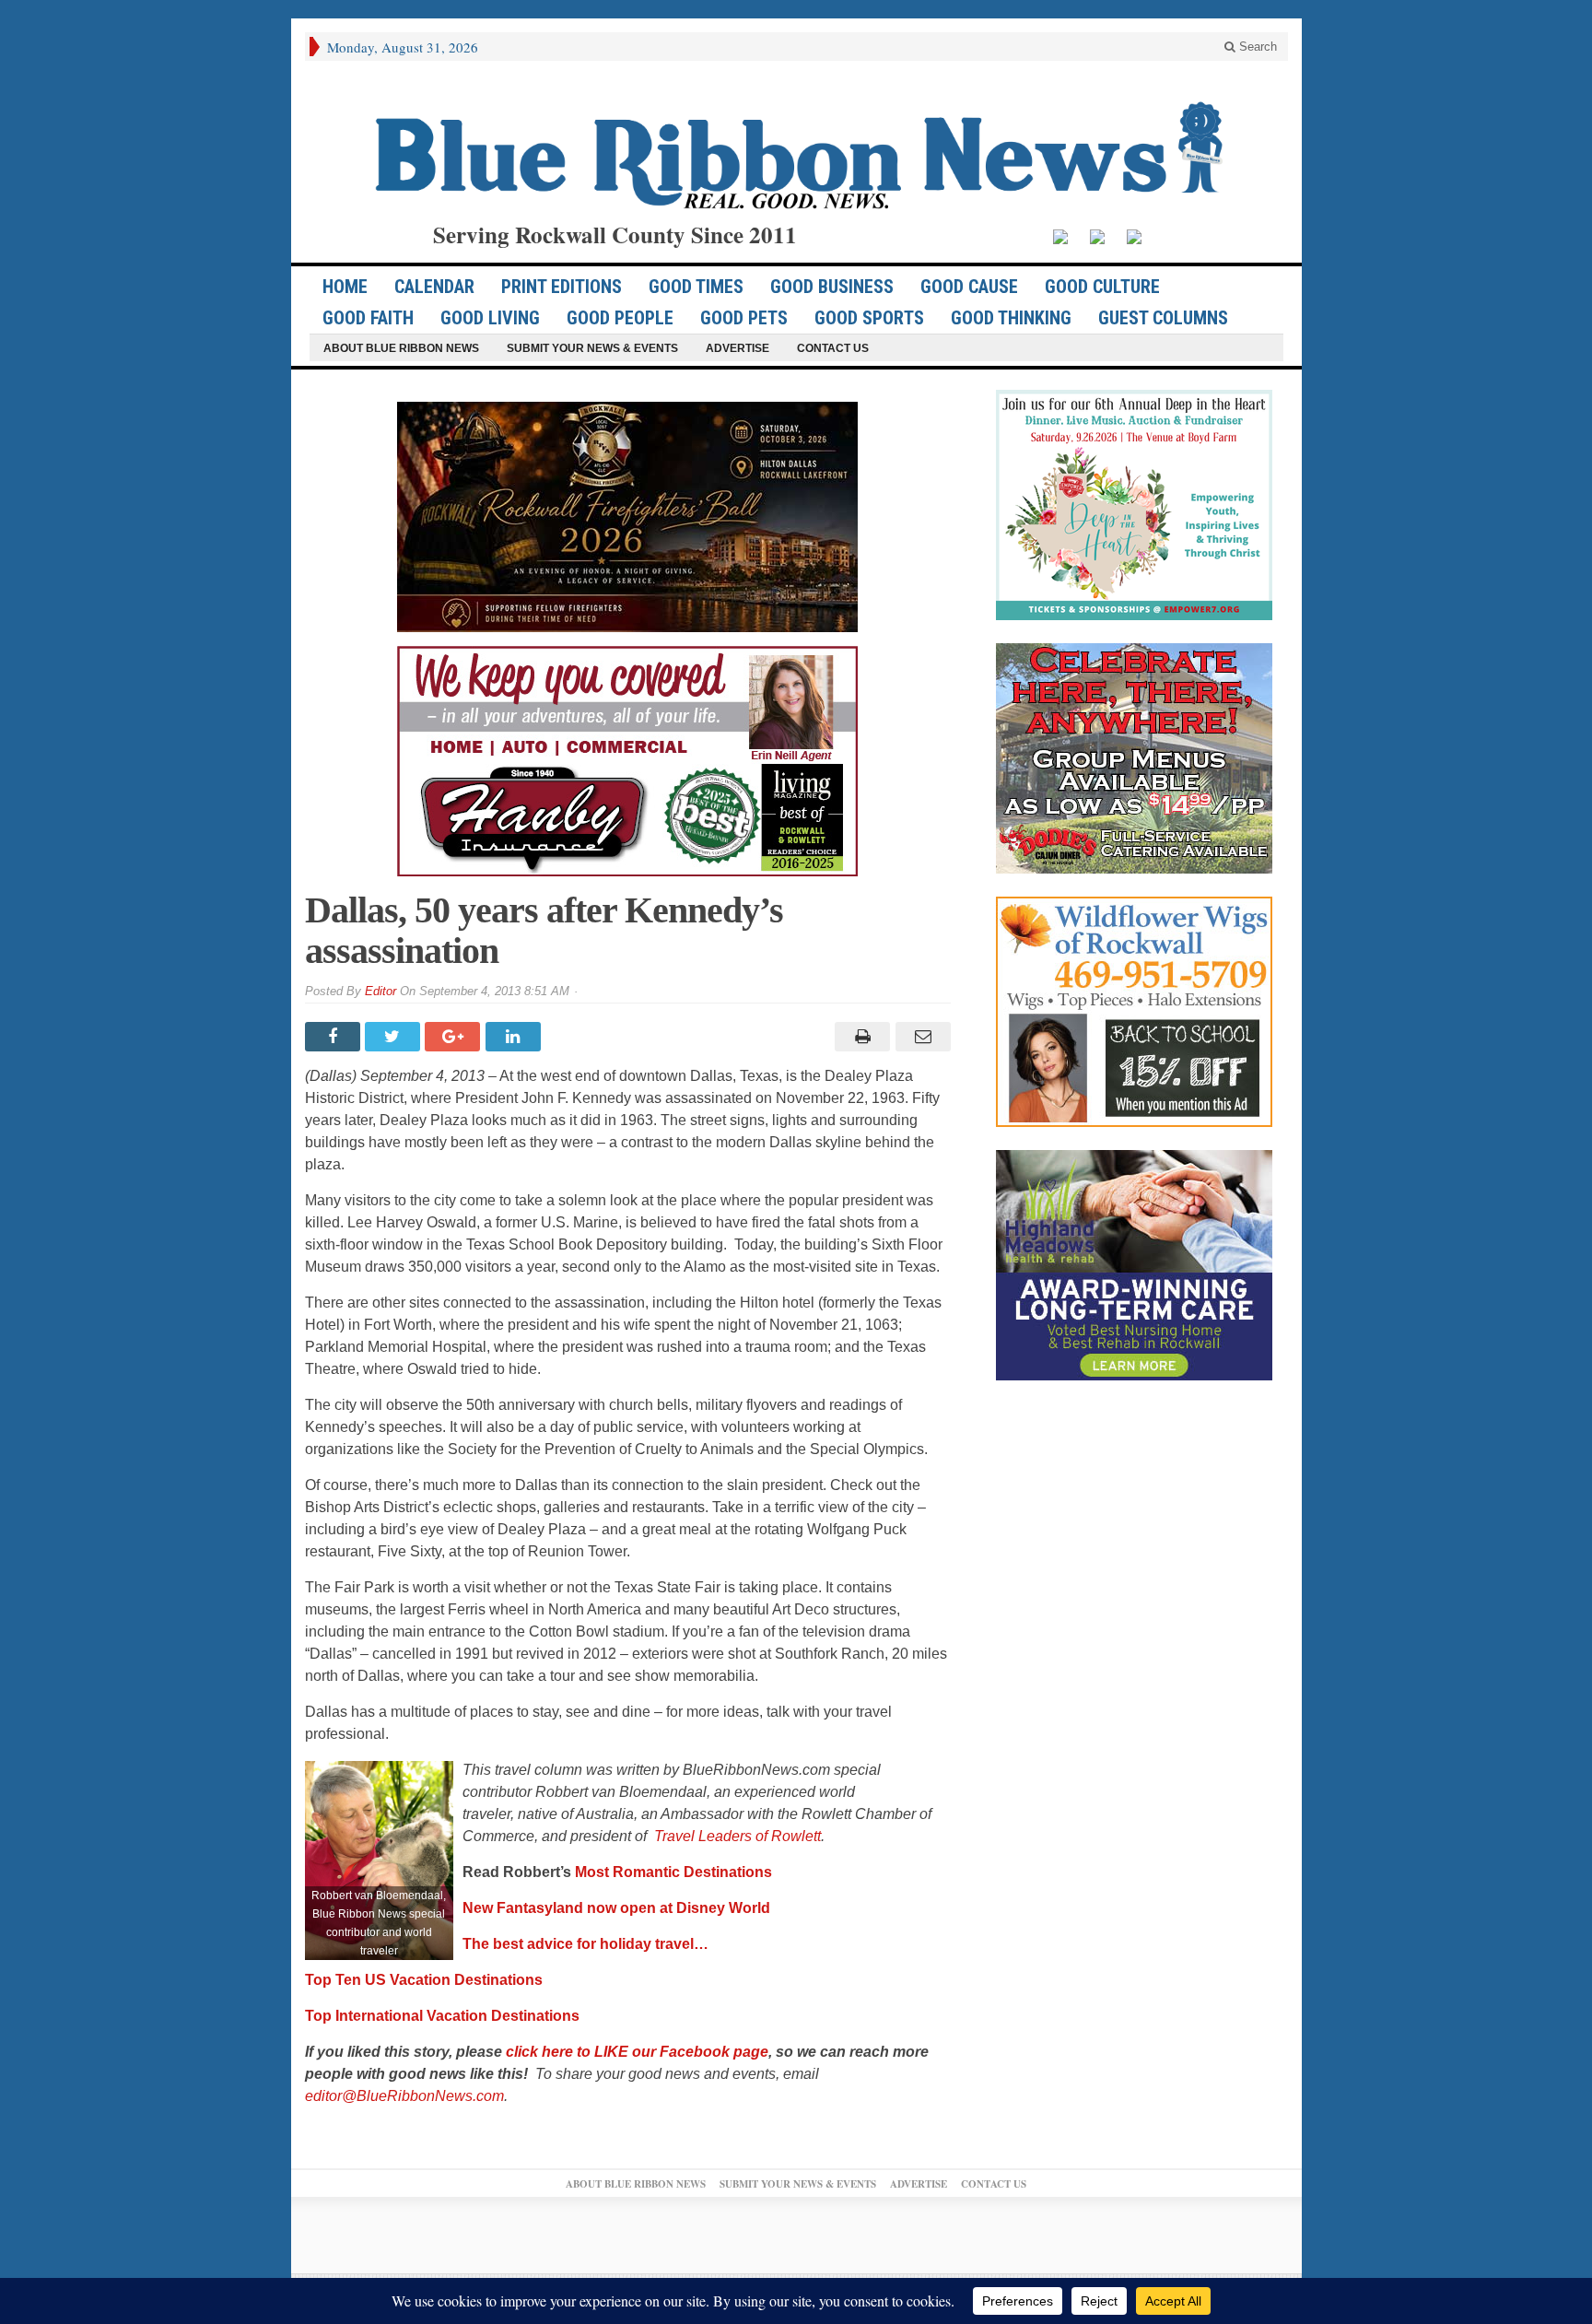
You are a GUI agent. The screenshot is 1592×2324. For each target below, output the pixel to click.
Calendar (434, 287)
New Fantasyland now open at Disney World (616, 1908)
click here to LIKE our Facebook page (637, 2052)
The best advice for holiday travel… (585, 1944)
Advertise (737, 348)
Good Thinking (1011, 318)
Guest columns (1163, 318)
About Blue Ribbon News (401, 348)
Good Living (490, 318)
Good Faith (368, 318)
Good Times (696, 287)
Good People (620, 318)
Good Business (832, 287)
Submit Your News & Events (592, 348)
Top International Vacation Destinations (444, 2016)
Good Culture (1102, 287)
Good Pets (744, 318)
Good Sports (869, 318)
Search (1256, 47)
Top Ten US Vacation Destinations (424, 1980)
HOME (345, 287)
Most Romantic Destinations (673, 1872)
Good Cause (969, 287)
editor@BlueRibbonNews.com (404, 2096)
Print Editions (562, 287)
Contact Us (833, 348)
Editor (380, 991)
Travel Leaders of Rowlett (737, 1836)
